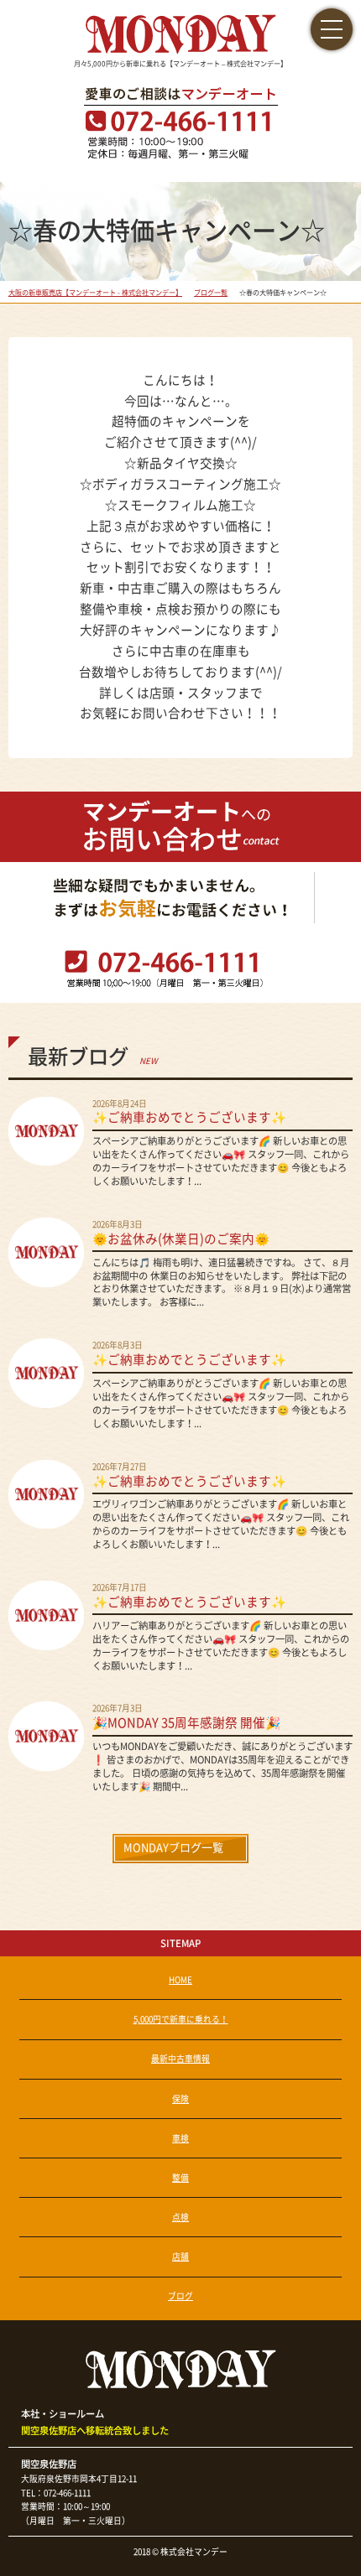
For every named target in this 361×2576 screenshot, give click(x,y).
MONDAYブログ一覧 (173, 1848)
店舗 (180, 2257)
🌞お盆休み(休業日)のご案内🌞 (181, 1239)
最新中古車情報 (180, 2059)
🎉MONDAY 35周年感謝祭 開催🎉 (186, 1723)
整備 (180, 2178)
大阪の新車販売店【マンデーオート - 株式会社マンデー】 (95, 293)
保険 (180, 2099)
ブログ (180, 2296)
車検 (180, 2138)
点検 (180, 2217)
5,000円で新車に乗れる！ (181, 2019)
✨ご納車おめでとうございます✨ (189, 1117)
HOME (180, 1980)
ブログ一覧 (211, 293)
